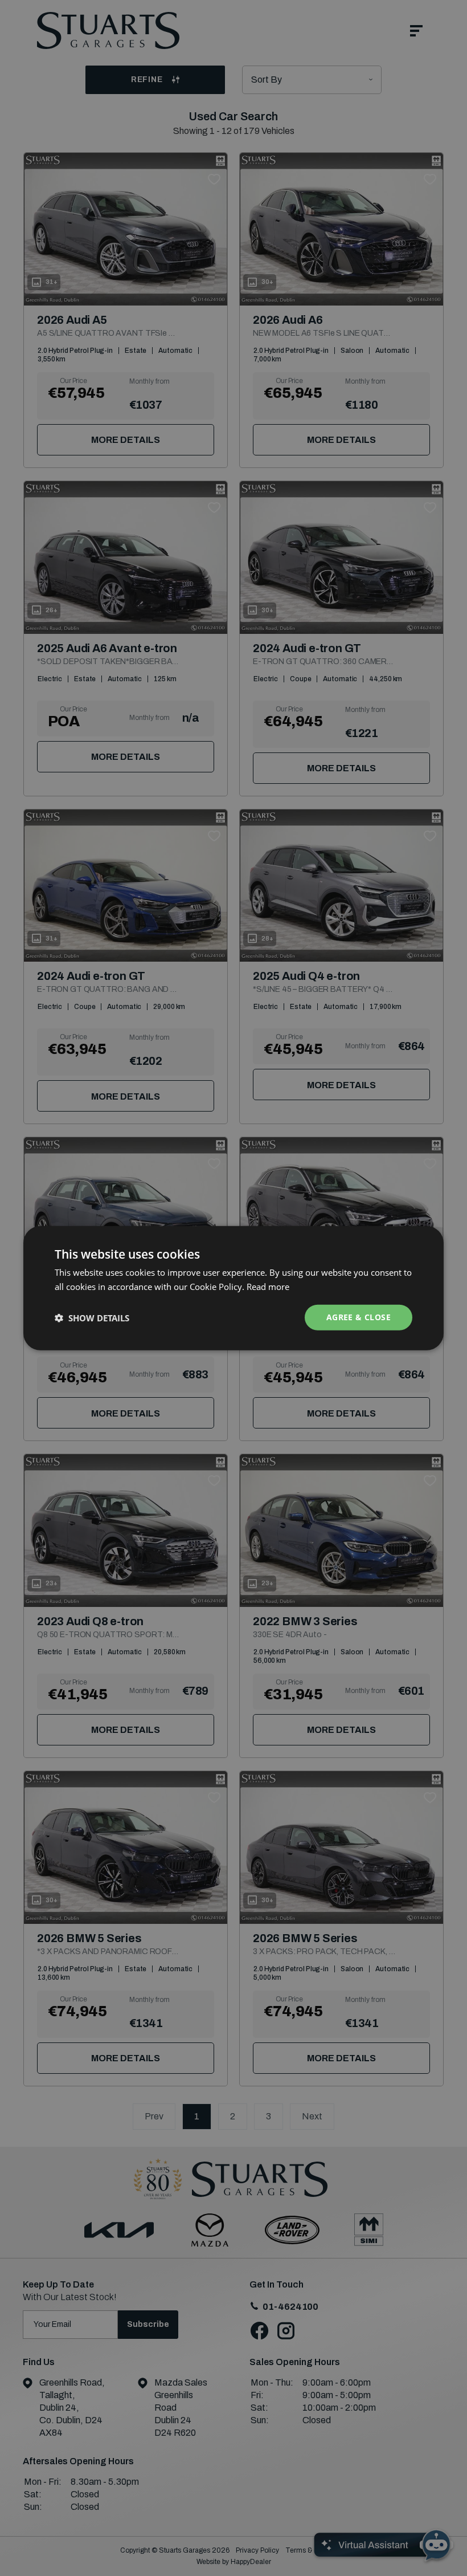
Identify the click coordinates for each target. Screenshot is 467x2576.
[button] (92, 1317)
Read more (268, 1286)
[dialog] (233, 1288)
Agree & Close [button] (359, 1317)
